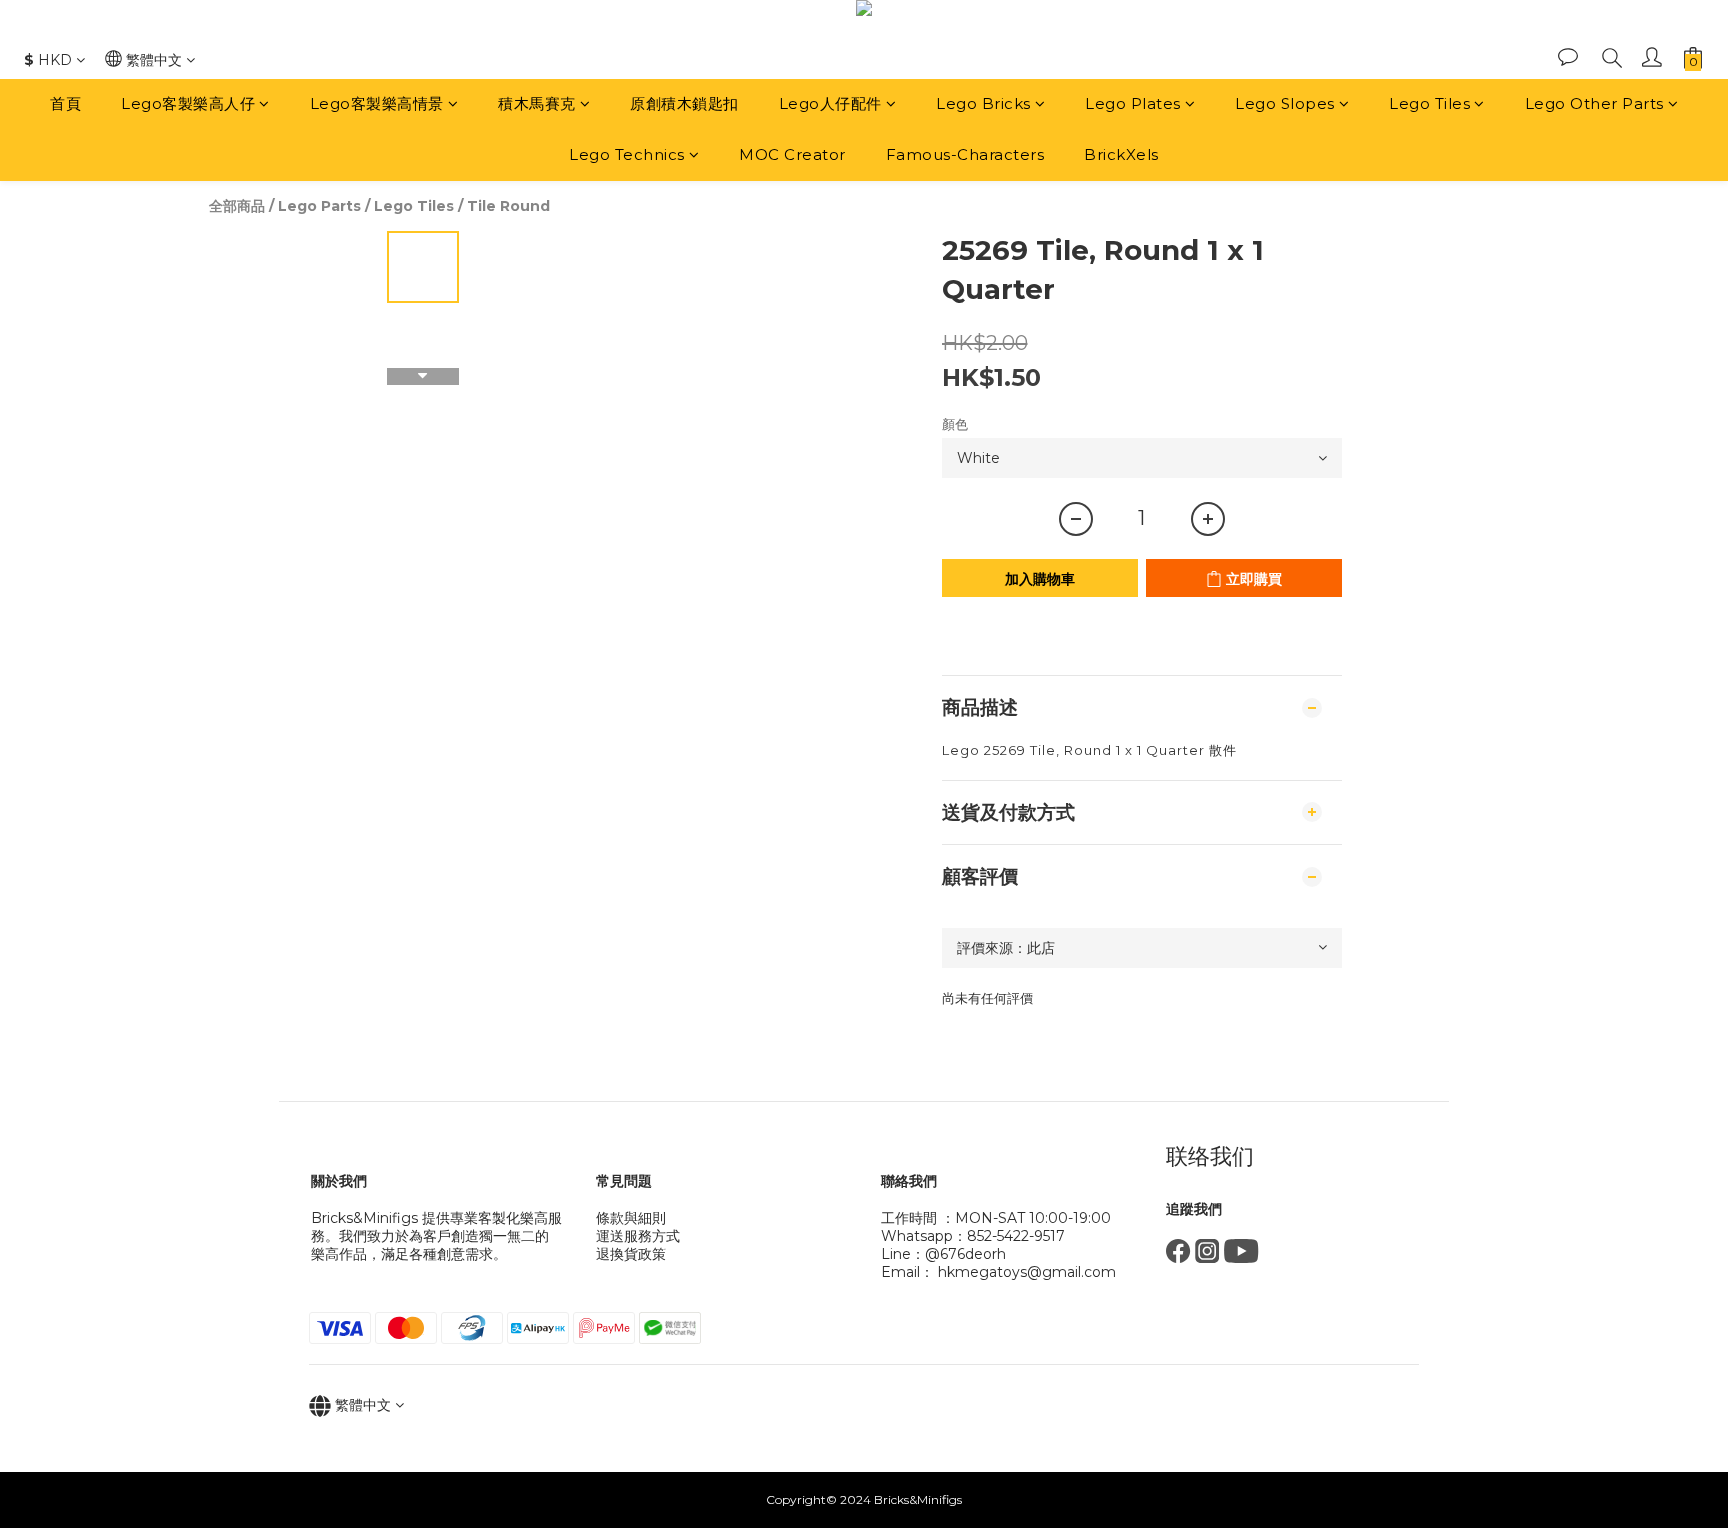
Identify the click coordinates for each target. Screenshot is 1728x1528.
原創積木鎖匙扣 (684, 103)
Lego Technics (627, 154)
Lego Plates (1133, 103)
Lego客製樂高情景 (377, 103)
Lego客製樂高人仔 (188, 103)
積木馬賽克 (537, 103)
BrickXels (1121, 154)
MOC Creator (792, 154)
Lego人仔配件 (830, 103)
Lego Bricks (983, 103)
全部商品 (237, 206)
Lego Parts (319, 206)
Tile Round (508, 206)
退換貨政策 (631, 1254)
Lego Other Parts (1594, 103)
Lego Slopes (1285, 103)
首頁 (65, 103)
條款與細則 (631, 1218)
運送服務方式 (638, 1236)
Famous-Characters (965, 154)
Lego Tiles (1429, 103)
